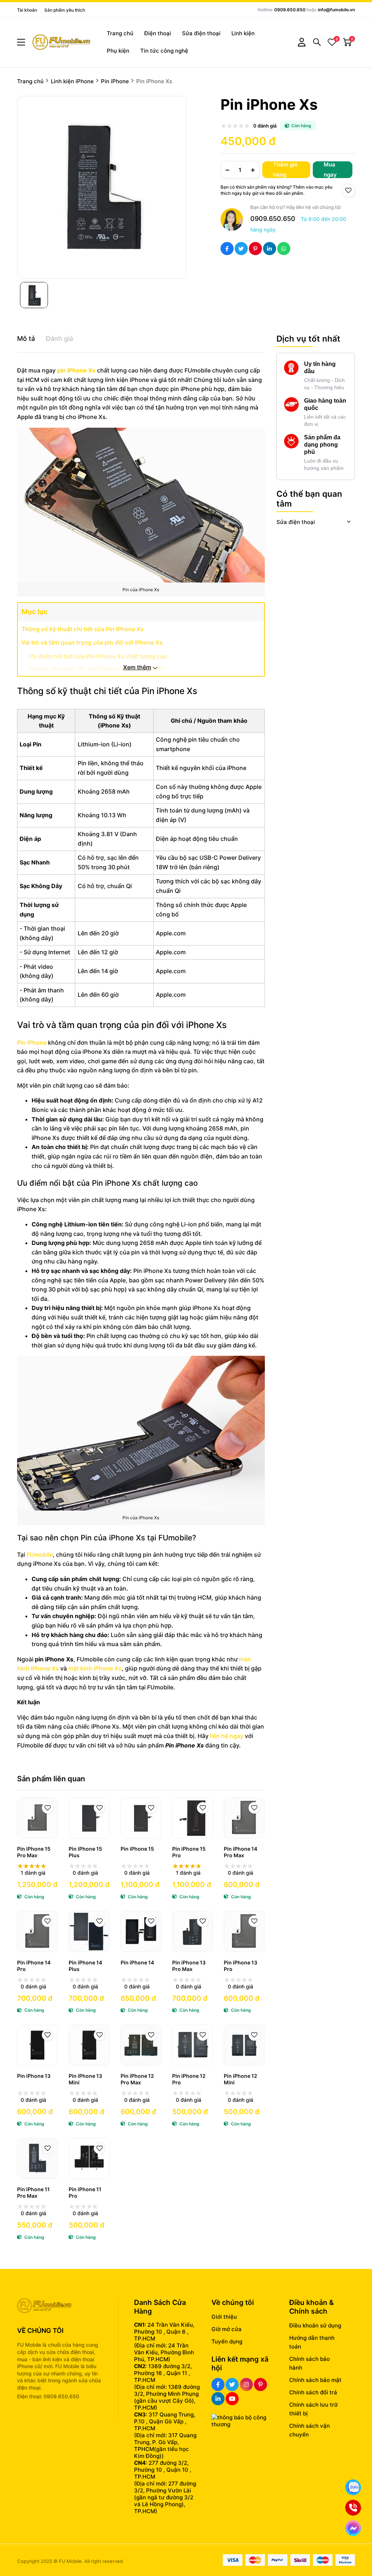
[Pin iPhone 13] (37, 2045)
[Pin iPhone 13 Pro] (244, 1931)
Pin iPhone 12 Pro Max (137, 2079)
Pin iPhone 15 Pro (189, 1852)
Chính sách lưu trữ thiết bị (314, 2409)
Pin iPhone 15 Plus (85, 1852)
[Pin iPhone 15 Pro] (193, 1818)
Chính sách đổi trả (313, 2392)
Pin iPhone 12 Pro (189, 2079)
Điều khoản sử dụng (315, 2325)
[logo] (61, 42)
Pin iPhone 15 (137, 1849)
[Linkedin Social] (218, 2399)
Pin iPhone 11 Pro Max (33, 2192)
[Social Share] (227, 249)
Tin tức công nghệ (164, 51)
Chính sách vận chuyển (310, 2430)
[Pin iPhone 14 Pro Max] (244, 1818)
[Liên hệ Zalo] (353, 2487)
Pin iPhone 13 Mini (85, 2079)
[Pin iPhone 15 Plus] (89, 1818)
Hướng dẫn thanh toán (312, 2342)
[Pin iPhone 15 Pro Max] (37, 1818)
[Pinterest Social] (260, 2384)
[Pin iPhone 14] (141, 1931)
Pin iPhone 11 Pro (85, 2192)
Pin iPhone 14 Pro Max (240, 1852)
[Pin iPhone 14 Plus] (89, 1931)
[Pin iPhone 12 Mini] (244, 2045)
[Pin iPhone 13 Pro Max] (193, 1931)
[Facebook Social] (218, 2384)
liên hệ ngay (227, 1736)
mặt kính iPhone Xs (95, 1668)
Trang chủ (120, 33)
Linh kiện (243, 33)
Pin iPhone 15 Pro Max (34, 1852)
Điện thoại (158, 33)
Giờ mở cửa (227, 2329)
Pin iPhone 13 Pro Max (189, 1966)
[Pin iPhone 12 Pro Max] (141, 2045)
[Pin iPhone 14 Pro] (37, 1931)
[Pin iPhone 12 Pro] (193, 2045)
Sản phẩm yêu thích (65, 10)
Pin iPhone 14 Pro (34, 1966)
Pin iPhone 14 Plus (85, 1966)
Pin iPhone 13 (34, 2076)
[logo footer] (60, 2306)
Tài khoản (27, 10)
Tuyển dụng (227, 2341)
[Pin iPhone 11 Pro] (89, 2158)
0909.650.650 (290, 10)
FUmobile (40, 1555)
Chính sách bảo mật (315, 2380)
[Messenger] (353, 2528)
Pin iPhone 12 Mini (240, 2079)
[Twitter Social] (232, 2384)
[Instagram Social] (246, 2384)
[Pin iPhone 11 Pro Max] (37, 2158)
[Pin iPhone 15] (141, 1818)
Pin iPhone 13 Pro (240, 1966)
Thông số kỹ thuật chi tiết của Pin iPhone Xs (83, 629)
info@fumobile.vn (336, 10)
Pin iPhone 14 (137, 1962)
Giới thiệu (224, 2317)
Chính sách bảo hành (310, 2363)
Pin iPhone (32, 1043)
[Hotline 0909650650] (353, 2508)
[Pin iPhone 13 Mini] (89, 2045)
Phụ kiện (118, 51)
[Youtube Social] (232, 2399)
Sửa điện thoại (201, 33)
